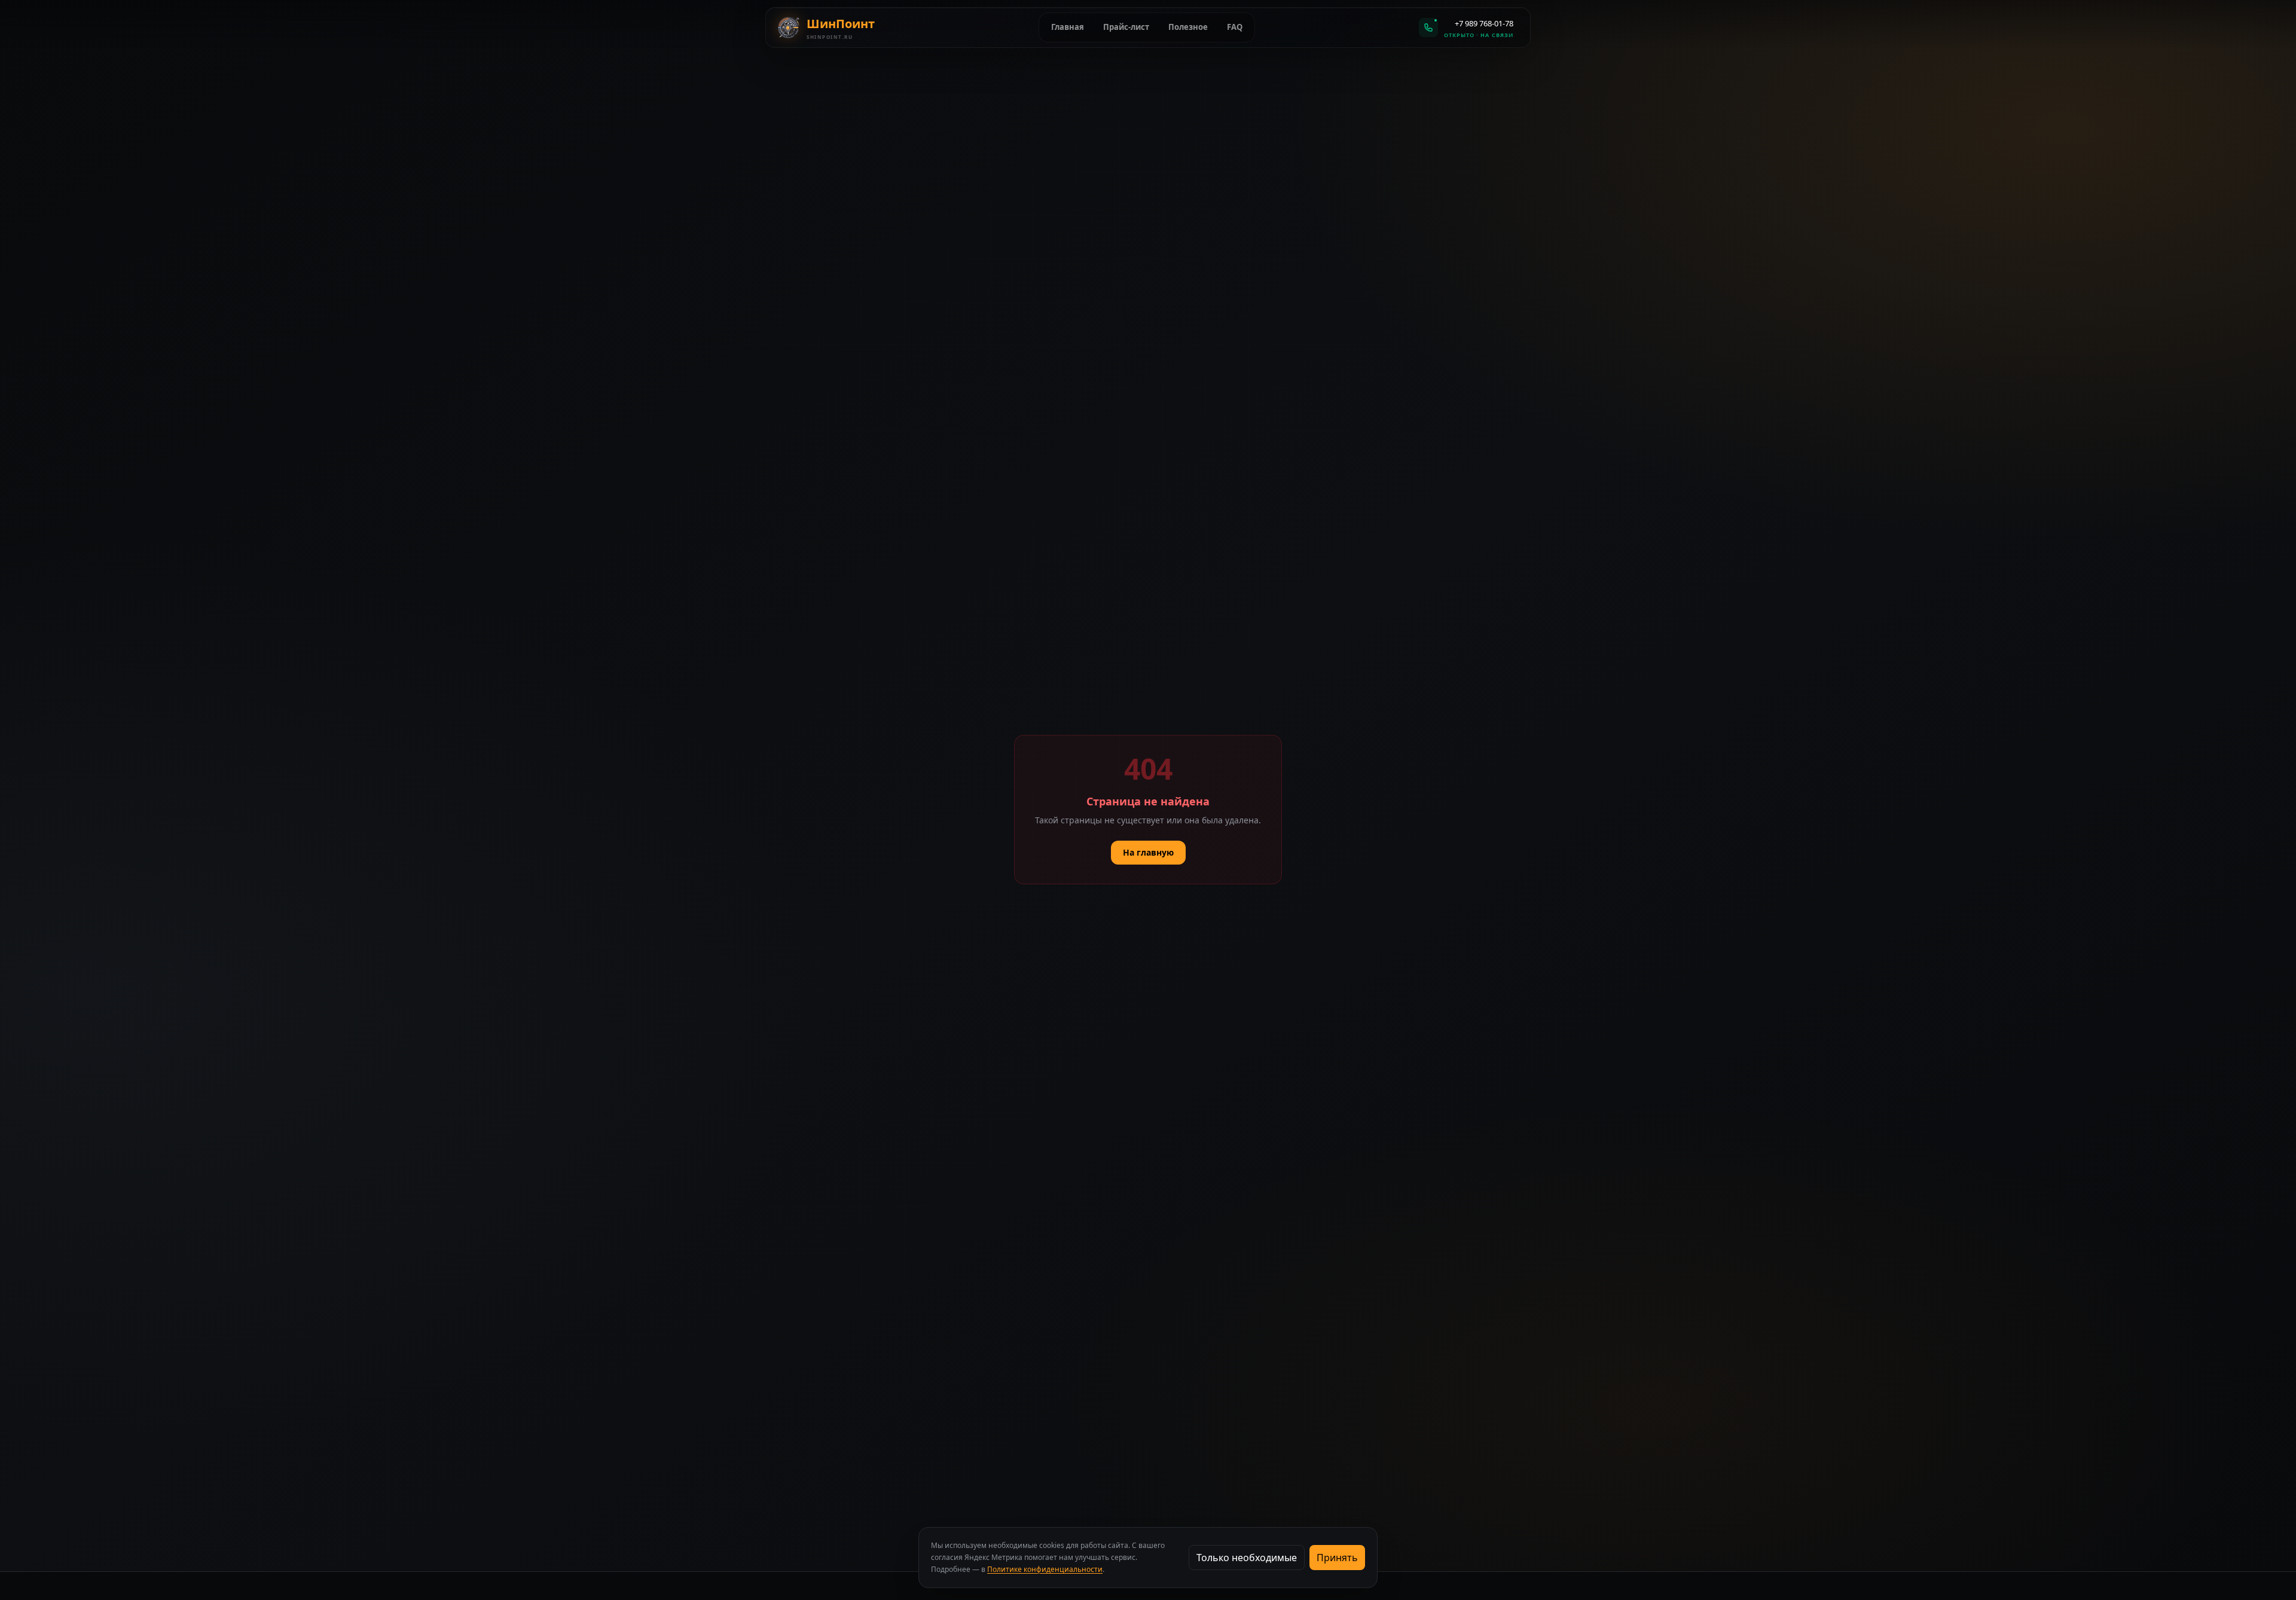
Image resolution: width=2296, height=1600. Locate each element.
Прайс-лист (1126, 27)
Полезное (1188, 27)
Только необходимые (1247, 1558)
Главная (1068, 27)
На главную (1148, 852)
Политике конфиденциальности (1045, 1569)
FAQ (1235, 27)
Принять (1337, 1558)
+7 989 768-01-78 (1484, 23)
